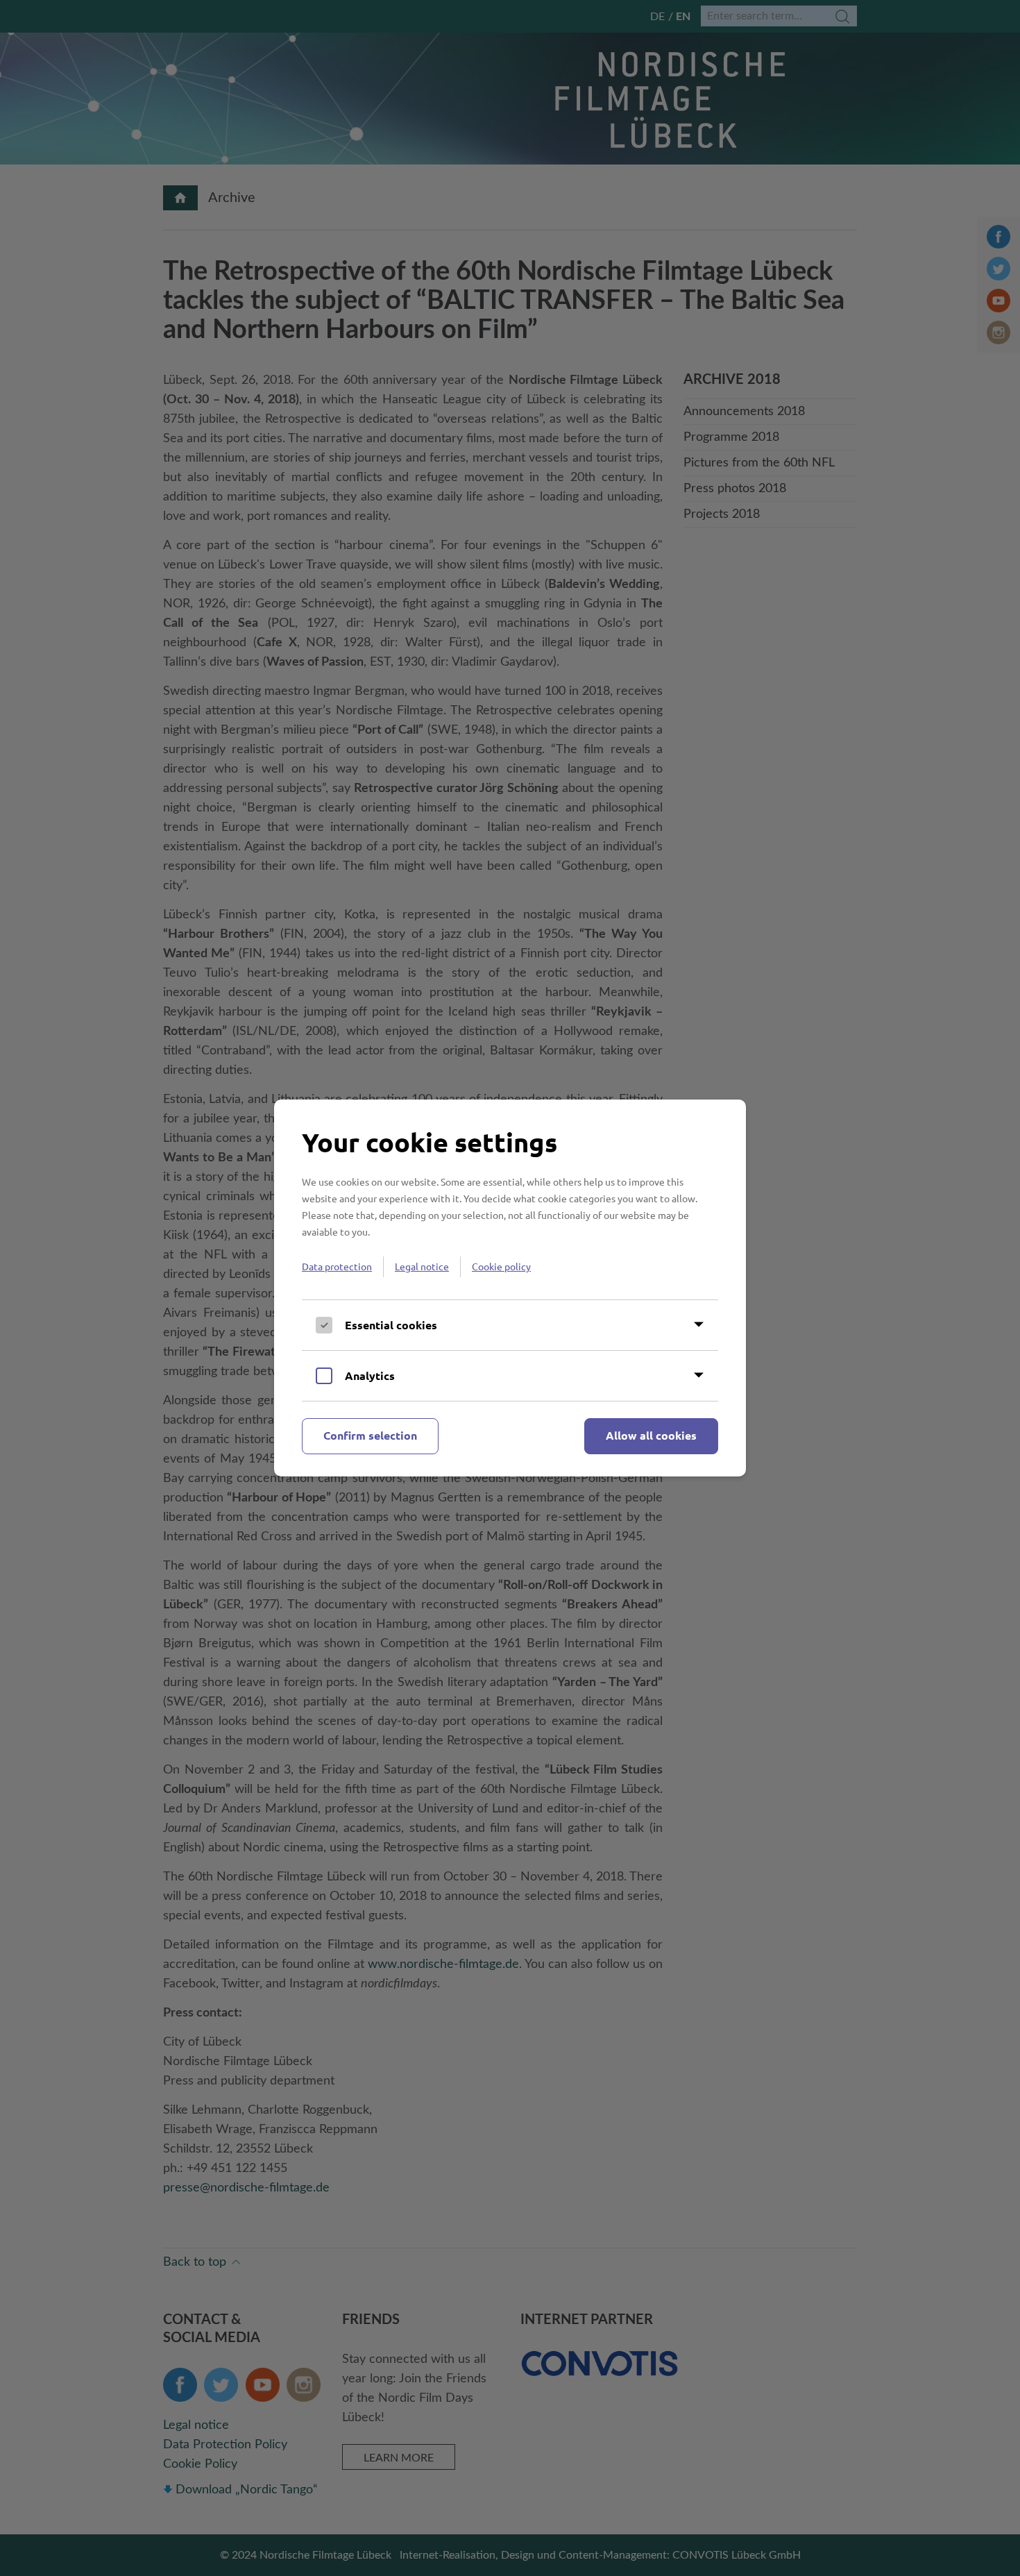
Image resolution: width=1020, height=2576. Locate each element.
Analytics (370, 1375)
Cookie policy (501, 1266)
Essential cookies (391, 1325)
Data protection (337, 1266)
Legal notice (422, 1266)
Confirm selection (370, 1435)
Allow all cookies (651, 1435)
